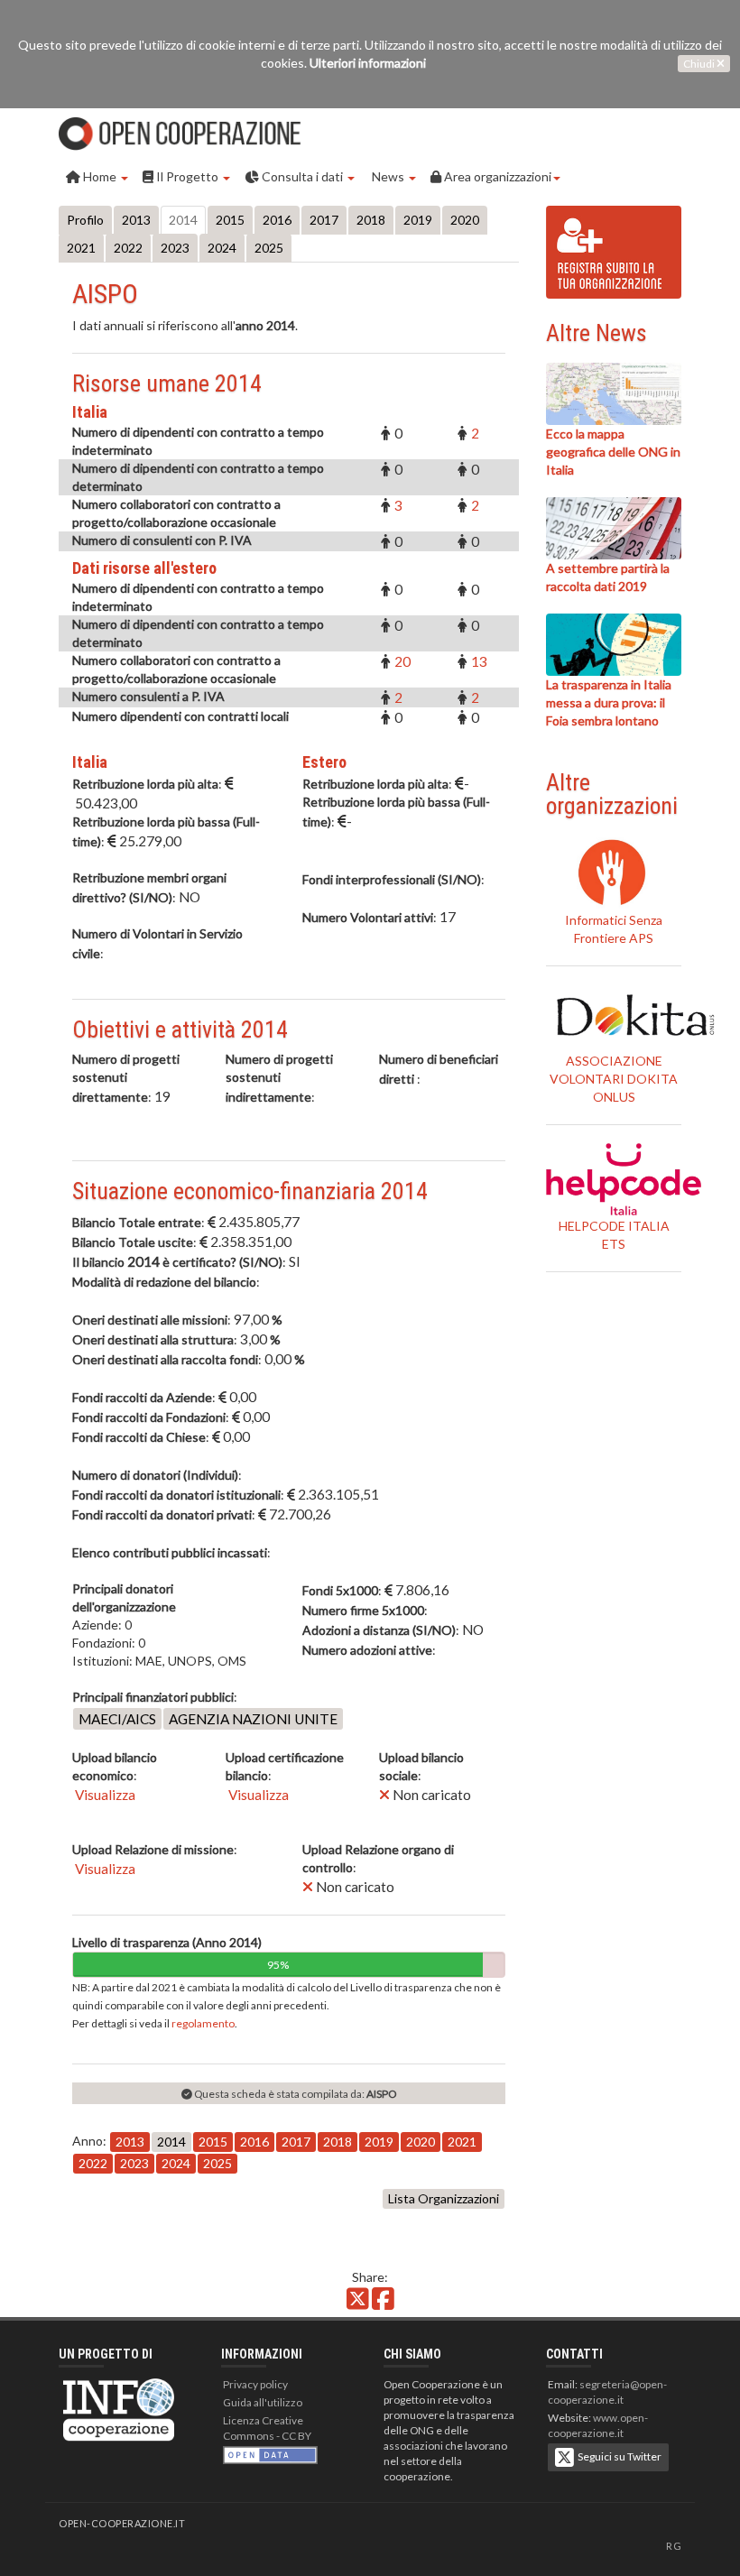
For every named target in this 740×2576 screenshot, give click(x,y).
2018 (371, 220)
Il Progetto (187, 176)
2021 (81, 248)
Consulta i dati (302, 176)
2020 (465, 220)
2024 (222, 248)
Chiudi (700, 64)
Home (100, 176)
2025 (269, 248)
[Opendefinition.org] (270, 2454)
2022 (128, 248)
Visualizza (104, 1795)
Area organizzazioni (496, 176)
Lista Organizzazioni (444, 2198)
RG (674, 2546)
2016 (277, 220)
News (388, 176)
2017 (324, 220)
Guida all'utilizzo (263, 2402)
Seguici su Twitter (618, 2456)
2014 (183, 220)
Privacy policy (255, 2384)
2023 (175, 248)
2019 (418, 220)
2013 (136, 220)
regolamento (203, 2023)
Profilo (85, 220)
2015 (230, 220)
